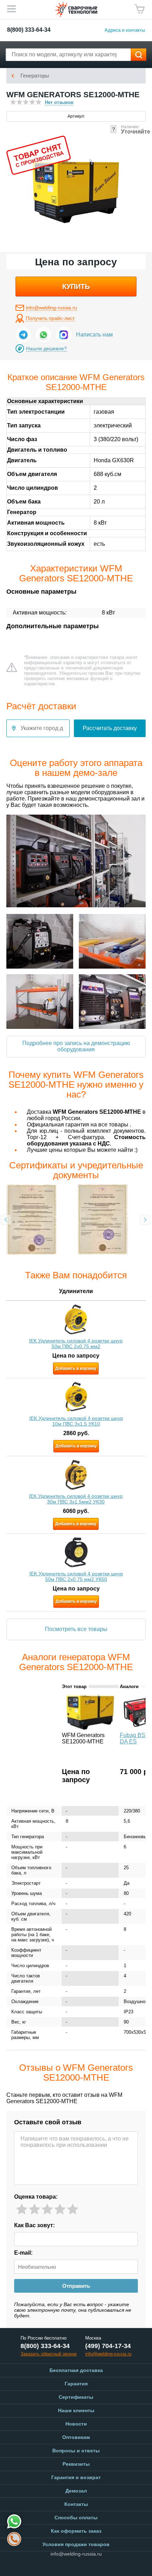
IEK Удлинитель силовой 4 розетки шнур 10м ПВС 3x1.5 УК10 (76, 1421)
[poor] (34, 2209)
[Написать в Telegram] (23, 335)
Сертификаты (76, 2397)
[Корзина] (140, 9)
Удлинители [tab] (76, 1291)
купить (76, 286)
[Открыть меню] (11, 9)
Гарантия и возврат (76, 2477)
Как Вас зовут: (34, 2225)
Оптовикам (76, 2437)
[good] (60, 2209)
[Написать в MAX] (64, 335)
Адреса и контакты (125, 30)
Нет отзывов (59, 102)
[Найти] (139, 55)
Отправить (76, 2286)
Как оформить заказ (76, 2531)
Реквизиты (76, 2464)
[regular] (47, 2209)
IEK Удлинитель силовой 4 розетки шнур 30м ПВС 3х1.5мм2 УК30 (76, 1499)
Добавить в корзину (76, 1369)
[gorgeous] (73, 2209)
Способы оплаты (76, 2518)
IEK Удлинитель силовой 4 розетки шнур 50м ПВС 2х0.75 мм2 (76, 1343)
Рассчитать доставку (110, 728)
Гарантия (76, 2384)
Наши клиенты (76, 2410)
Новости (76, 2424)
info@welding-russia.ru (51, 308)
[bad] (22, 2209)
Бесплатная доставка (76, 2370)
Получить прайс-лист (50, 318)
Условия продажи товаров (76, 2544)
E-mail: (23, 2253)
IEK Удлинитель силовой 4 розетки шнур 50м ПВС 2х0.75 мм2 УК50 (76, 1576)
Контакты (76, 2504)
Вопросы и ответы (76, 2451)
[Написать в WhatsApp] (43, 335)
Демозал (76, 2491)
